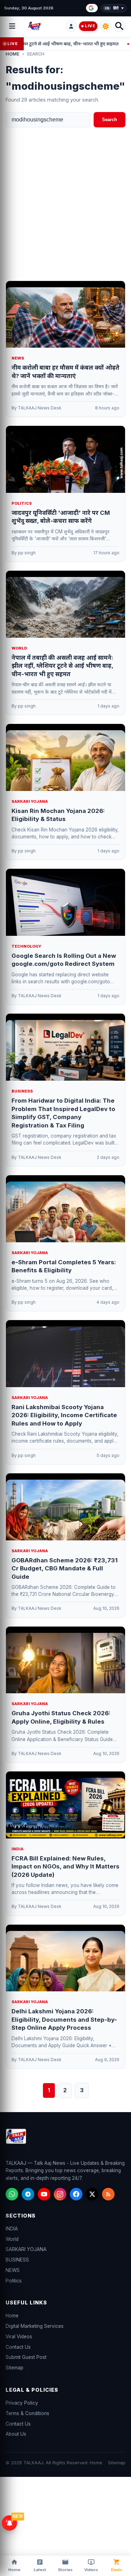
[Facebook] (76, 2194)
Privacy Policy (22, 2403)
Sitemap (14, 2368)
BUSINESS (17, 2260)
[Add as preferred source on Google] (92, 8)
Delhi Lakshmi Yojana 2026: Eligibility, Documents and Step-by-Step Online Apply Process (64, 2019)
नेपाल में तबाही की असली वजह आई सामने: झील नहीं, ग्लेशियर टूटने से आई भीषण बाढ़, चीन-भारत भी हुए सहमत (62, 666)
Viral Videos (19, 2337)
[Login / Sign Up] (71, 26)
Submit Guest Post (26, 2357)
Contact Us (18, 2347)
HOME (13, 54)
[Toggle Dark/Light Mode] (105, 26)
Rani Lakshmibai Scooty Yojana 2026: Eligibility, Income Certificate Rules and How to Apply (64, 1415)
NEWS (13, 2270)
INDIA (12, 2229)
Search (110, 120)
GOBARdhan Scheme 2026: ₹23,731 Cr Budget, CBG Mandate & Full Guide (65, 1568)
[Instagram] (60, 2194)
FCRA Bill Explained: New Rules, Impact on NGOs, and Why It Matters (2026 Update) (65, 1867)
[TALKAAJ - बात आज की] (45, 26)
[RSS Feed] (108, 2194)
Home (12, 2316)
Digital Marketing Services (35, 2326)
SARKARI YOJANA (26, 2249)
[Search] (119, 26)
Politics (14, 2281)
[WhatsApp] (12, 2194)
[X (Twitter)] (92, 2194)
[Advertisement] (65, 204)
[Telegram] (28, 2194)
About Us (16, 2434)
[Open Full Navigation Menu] (12, 26)
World (12, 2239)
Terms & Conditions (27, 2413)
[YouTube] (44, 2194)
